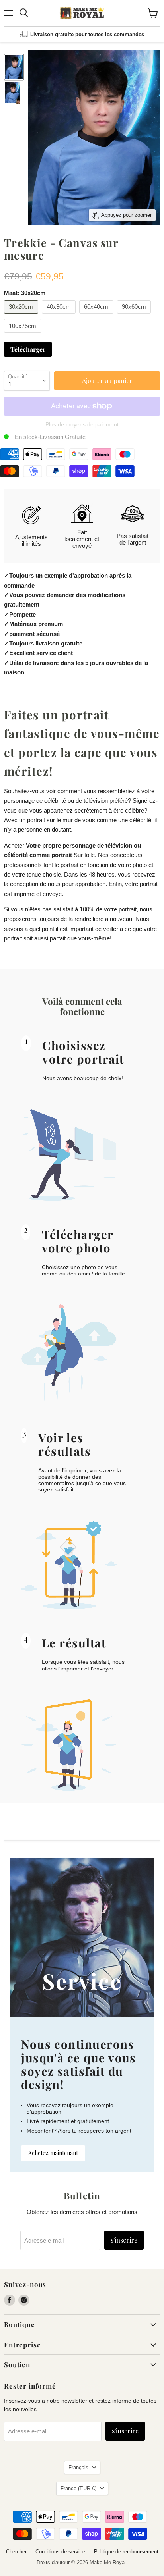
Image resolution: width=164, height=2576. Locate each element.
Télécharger (28, 349)
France (78, 2488)
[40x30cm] (60, 315)
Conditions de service (60, 2552)
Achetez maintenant (53, 2153)
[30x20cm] (22, 315)
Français (78, 2467)
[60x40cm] (97, 315)
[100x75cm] (24, 334)
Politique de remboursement (126, 2552)
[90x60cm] (135, 315)
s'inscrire (124, 2240)
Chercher (16, 2552)
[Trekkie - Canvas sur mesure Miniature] (14, 67)
